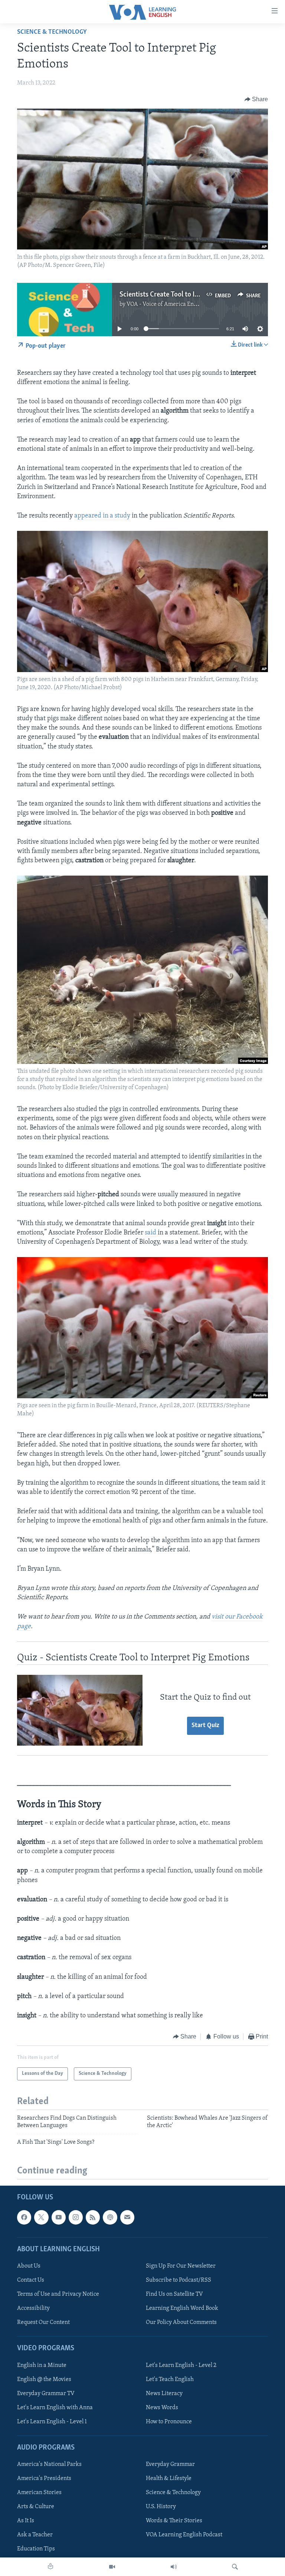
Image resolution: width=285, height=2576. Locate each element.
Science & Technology (52, 32)
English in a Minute (42, 2365)
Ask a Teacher (35, 2535)
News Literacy (164, 2393)
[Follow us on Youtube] (59, 2217)
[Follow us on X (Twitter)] (41, 2217)
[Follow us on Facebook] (24, 2217)
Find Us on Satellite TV (174, 2294)
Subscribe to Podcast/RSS (178, 2280)
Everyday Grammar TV (46, 2393)
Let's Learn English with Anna (55, 2407)
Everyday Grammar (170, 2464)
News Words (162, 2407)
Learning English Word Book (182, 2308)
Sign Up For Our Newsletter (181, 2266)
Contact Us (31, 2280)
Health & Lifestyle (169, 2479)
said (150, 1233)
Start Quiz (205, 1726)
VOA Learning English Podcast (184, 2535)
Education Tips (36, 2549)
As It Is (26, 2521)
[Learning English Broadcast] (174, 2567)
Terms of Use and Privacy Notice (58, 2294)
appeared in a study (102, 516)
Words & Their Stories (174, 2521)
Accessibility (33, 2308)
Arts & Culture (36, 2507)
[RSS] (93, 2217)
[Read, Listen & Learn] (50, 2567)
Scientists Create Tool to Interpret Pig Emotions (189, 295)
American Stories (39, 2493)
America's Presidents (44, 2479)
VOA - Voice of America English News (174, 304)
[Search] (235, 2567)
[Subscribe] (127, 2217)
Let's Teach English (170, 2379)
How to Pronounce (169, 2421)
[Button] (256, 99)
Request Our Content (43, 2322)
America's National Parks (49, 2464)
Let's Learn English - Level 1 (52, 2421)
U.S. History (161, 2507)
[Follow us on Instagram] (76, 2217)
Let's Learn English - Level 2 (181, 2365)
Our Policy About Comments (181, 2322)
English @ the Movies (44, 2379)
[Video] (112, 2567)
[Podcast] (110, 2217)
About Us (29, 2266)
